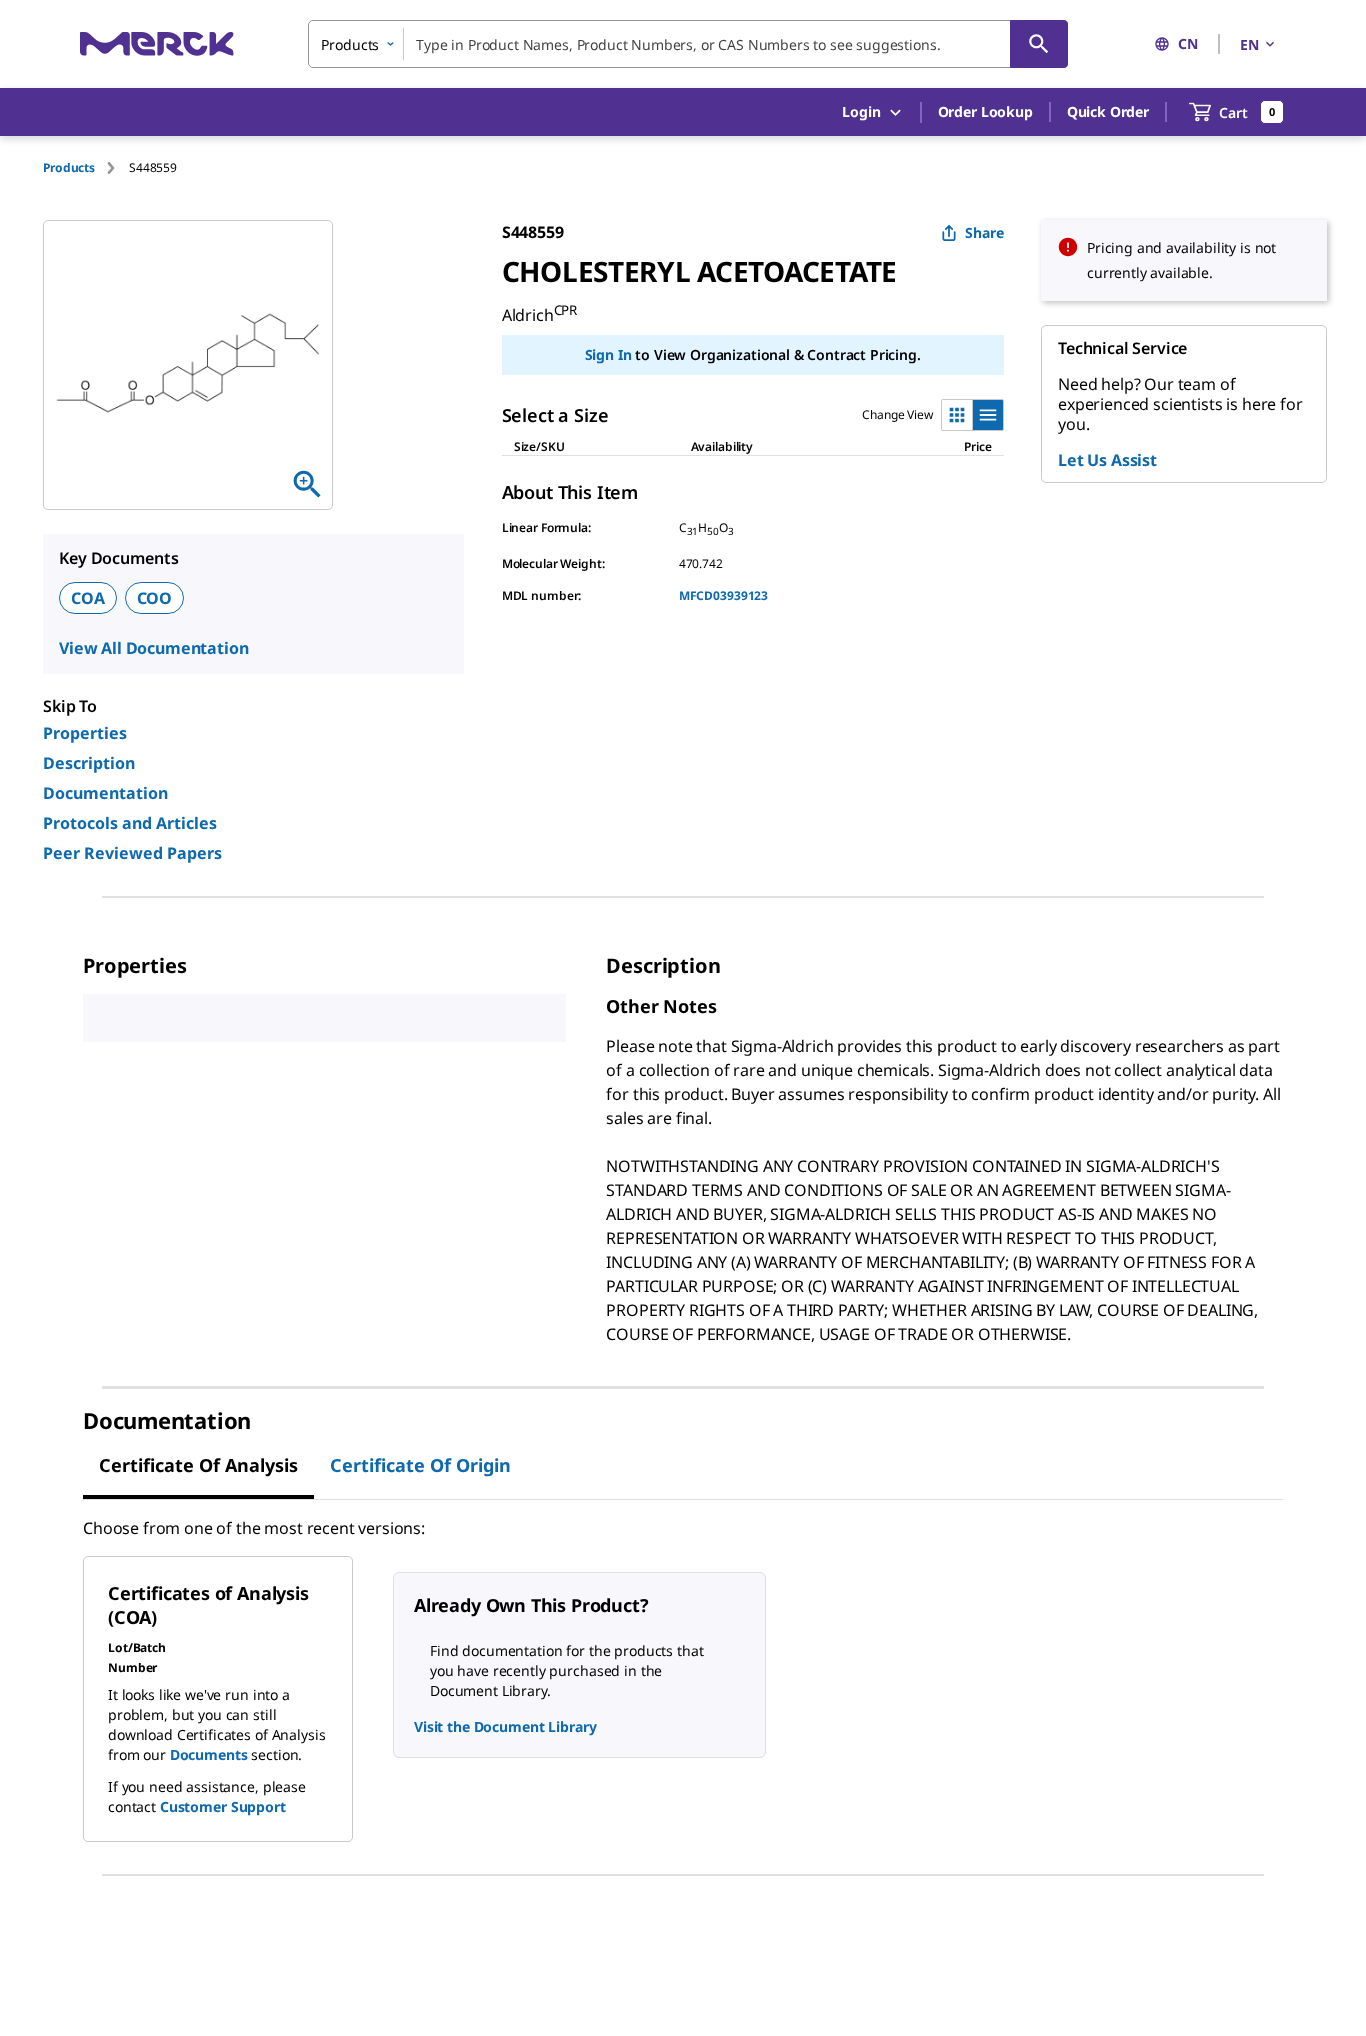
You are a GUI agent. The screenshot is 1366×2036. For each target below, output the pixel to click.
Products (69, 167)
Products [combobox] (350, 44)
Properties (85, 733)
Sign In (608, 354)
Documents (209, 1754)
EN (1249, 44)
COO (155, 598)
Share (984, 232)
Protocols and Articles (130, 823)
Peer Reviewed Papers (132, 853)
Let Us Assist (1107, 460)
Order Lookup (985, 111)
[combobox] (688, 44)
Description (89, 763)
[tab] (86, 167)
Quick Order (1108, 111)
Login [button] (861, 111)
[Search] (1039, 44)
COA (88, 598)
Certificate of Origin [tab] (420, 1465)
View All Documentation (153, 648)
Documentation (105, 793)
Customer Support (223, 1806)
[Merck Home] (157, 43)
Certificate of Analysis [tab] (198, 1465)
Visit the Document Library (505, 1726)
